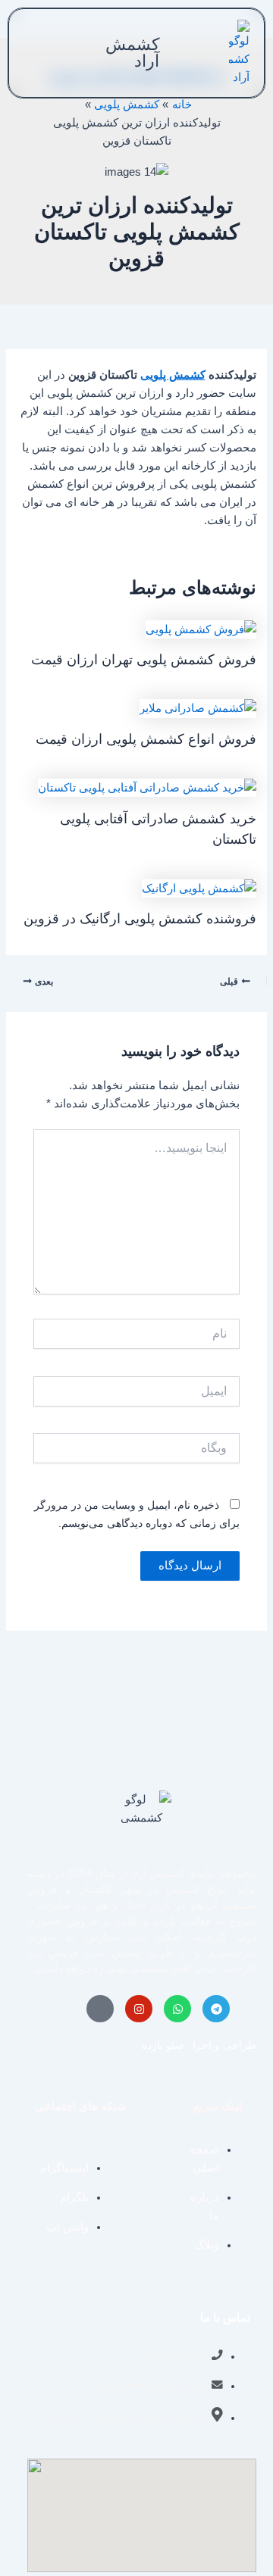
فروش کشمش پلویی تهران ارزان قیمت (144, 659)
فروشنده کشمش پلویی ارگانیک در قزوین (140, 918)
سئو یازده (163, 2045)
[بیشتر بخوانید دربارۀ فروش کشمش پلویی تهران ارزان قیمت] (201, 629)
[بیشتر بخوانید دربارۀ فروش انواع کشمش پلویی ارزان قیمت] (198, 707)
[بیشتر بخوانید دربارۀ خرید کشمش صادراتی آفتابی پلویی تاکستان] (147, 787)
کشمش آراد (132, 53)
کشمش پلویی (173, 375)
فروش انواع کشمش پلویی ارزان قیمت (146, 739)
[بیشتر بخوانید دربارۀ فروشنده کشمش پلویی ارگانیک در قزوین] (199, 887)
